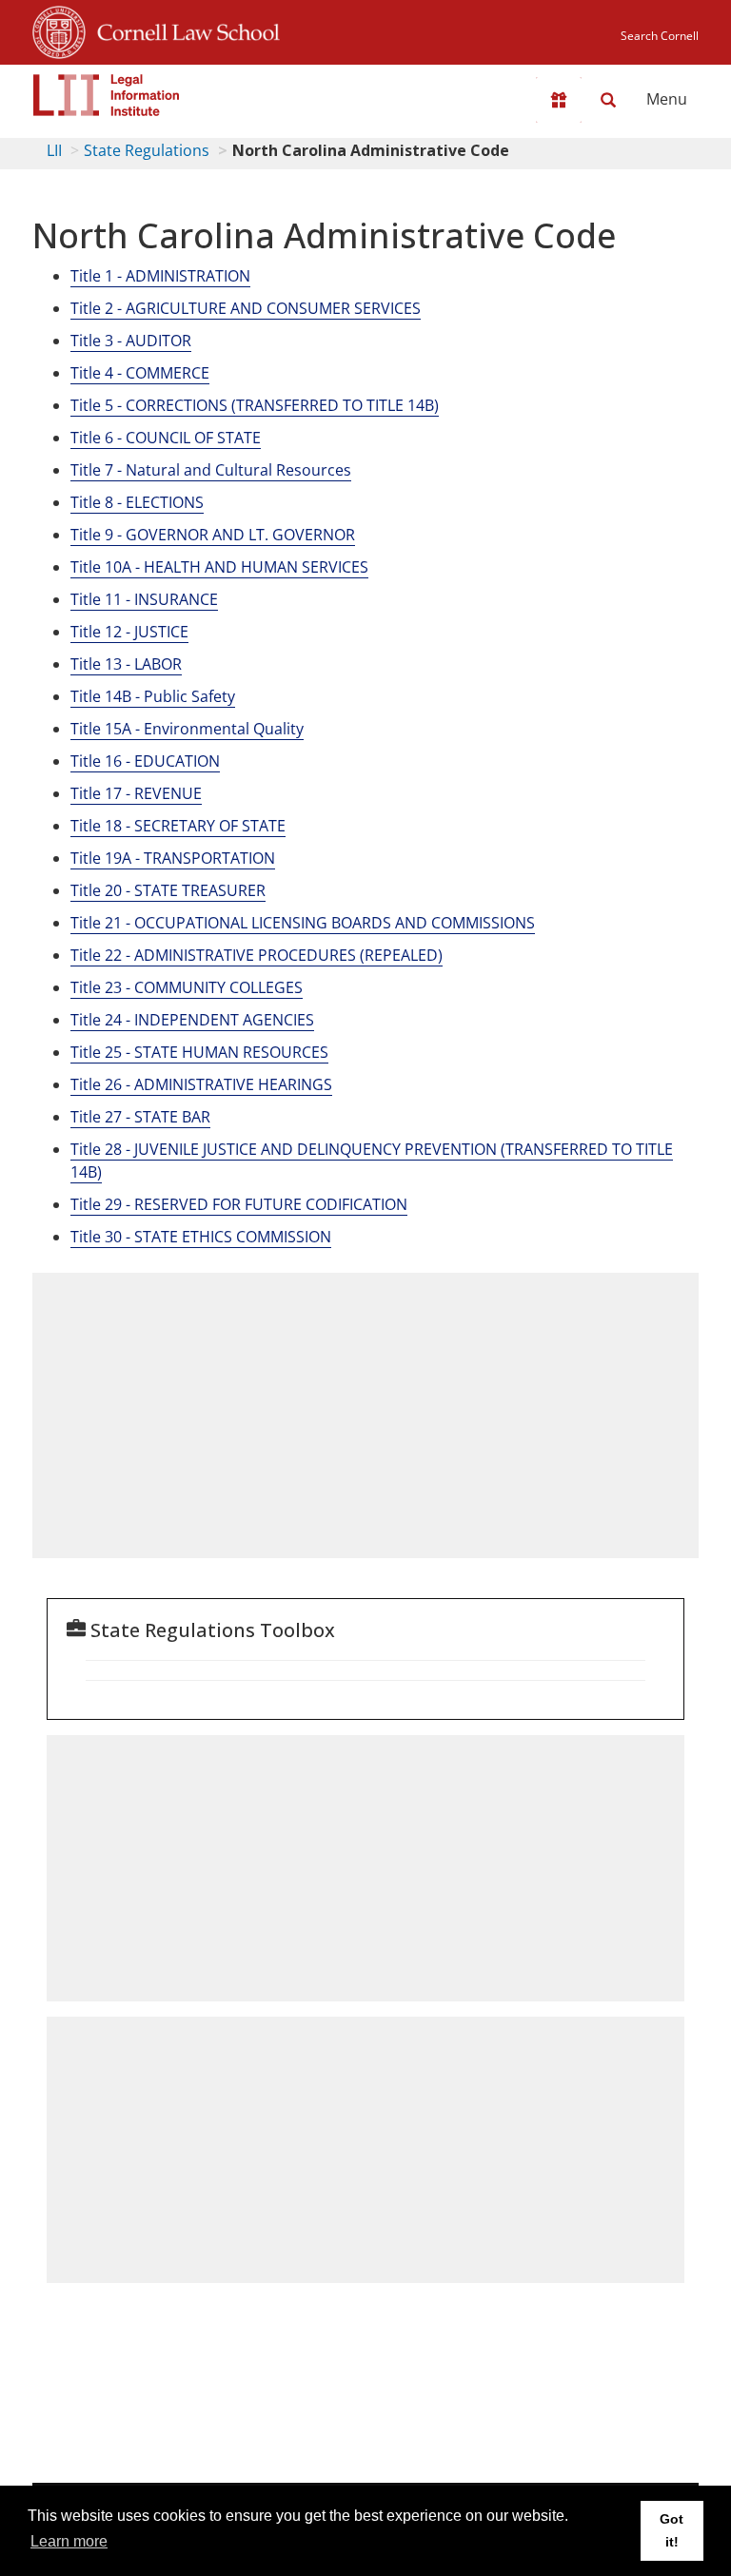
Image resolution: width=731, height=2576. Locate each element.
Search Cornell (660, 36)
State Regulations (147, 150)
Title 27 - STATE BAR (140, 1117)
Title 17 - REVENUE (136, 793)
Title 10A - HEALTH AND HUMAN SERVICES (219, 567)
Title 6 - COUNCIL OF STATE (166, 438)
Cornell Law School (183, 29)
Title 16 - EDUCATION (145, 761)
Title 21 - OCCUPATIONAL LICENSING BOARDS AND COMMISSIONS (303, 923)
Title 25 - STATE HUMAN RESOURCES (199, 1052)
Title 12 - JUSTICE (129, 632)
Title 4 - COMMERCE (140, 373)
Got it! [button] (672, 2530)
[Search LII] (608, 100)
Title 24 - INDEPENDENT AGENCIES (192, 1020)
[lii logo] (107, 95)
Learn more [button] (69, 2541)
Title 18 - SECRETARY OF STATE (178, 826)
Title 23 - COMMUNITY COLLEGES (187, 987)
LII (54, 150)
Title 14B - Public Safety (153, 696)
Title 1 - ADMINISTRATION (160, 276)
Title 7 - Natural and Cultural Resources (211, 470)
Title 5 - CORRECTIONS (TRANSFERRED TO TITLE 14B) (255, 405)
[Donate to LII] (559, 100)
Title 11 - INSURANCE (144, 599)
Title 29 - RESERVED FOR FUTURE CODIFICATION (239, 1204)
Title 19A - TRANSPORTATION (173, 858)
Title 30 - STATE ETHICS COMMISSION (201, 1237)
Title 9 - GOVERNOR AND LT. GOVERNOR (213, 535)
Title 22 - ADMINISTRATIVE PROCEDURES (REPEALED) (257, 955)
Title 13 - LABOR (126, 664)
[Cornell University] (59, 29)
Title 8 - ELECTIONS (137, 502)
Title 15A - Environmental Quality (187, 729)
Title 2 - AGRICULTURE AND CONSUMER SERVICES (246, 308)
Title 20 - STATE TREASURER (168, 890)
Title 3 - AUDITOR (131, 341)
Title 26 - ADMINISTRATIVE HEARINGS (201, 1084)
